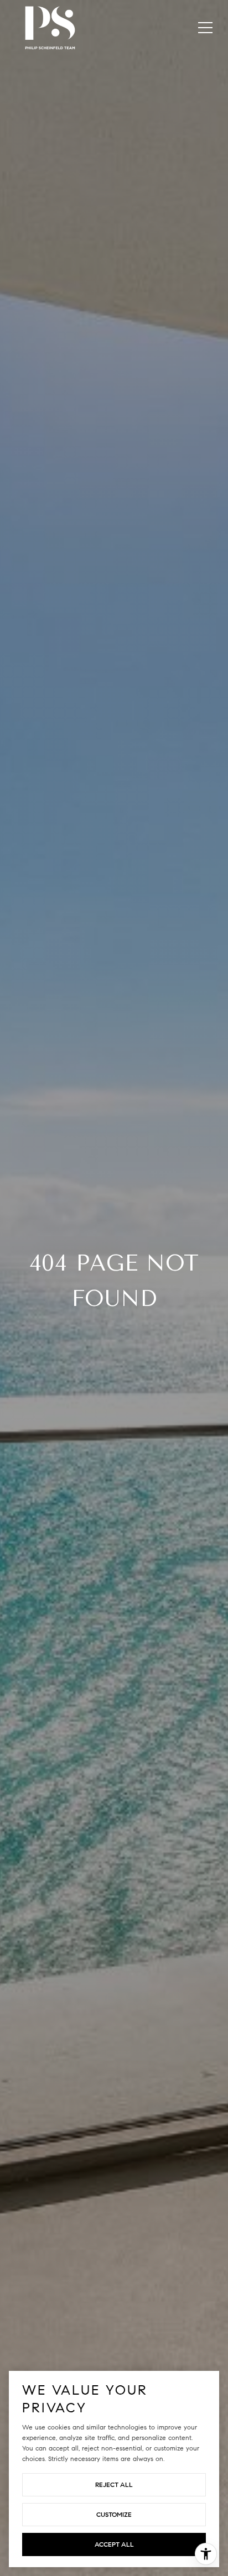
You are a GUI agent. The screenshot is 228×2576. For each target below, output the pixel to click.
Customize (114, 2514)
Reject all (114, 2484)
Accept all (114, 2544)
